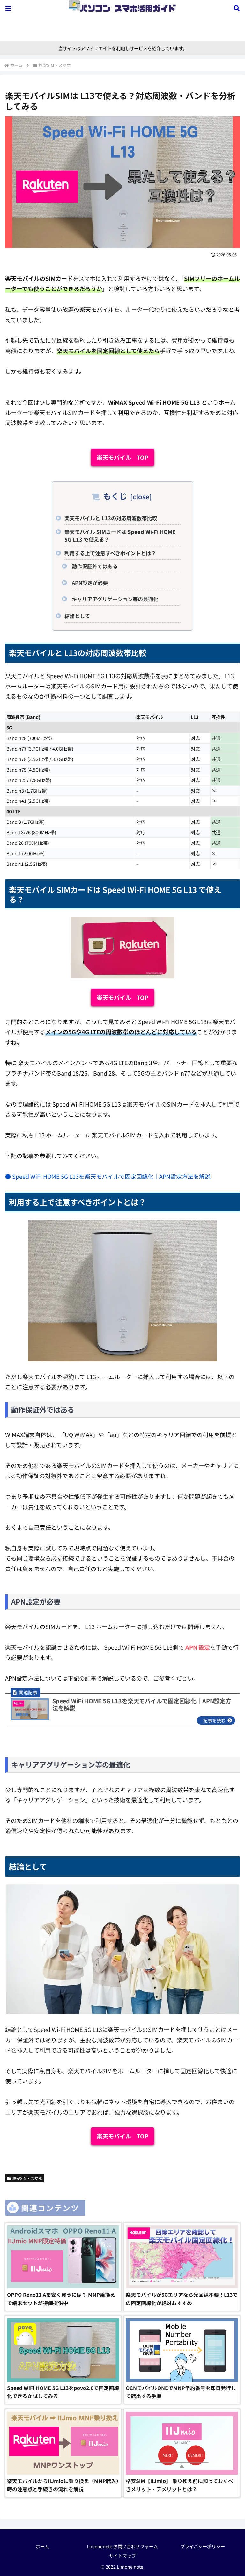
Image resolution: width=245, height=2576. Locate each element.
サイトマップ (122, 2556)
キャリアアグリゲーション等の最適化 (115, 599)
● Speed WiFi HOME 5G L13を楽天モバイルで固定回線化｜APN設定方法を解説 (108, 1176)
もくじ (115, 496)
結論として (77, 616)
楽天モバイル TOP (122, 457)
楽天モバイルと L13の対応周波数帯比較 (111, 518)
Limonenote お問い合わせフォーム (122, 2546)
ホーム (42, 2546)
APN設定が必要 (90, 583)
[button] (211, 1491)
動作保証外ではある (95, 566)
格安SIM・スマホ (27, 2178)
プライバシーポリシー (203, 2546)
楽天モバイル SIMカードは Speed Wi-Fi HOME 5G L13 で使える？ (120, 536)
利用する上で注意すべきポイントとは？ (110, 553)
